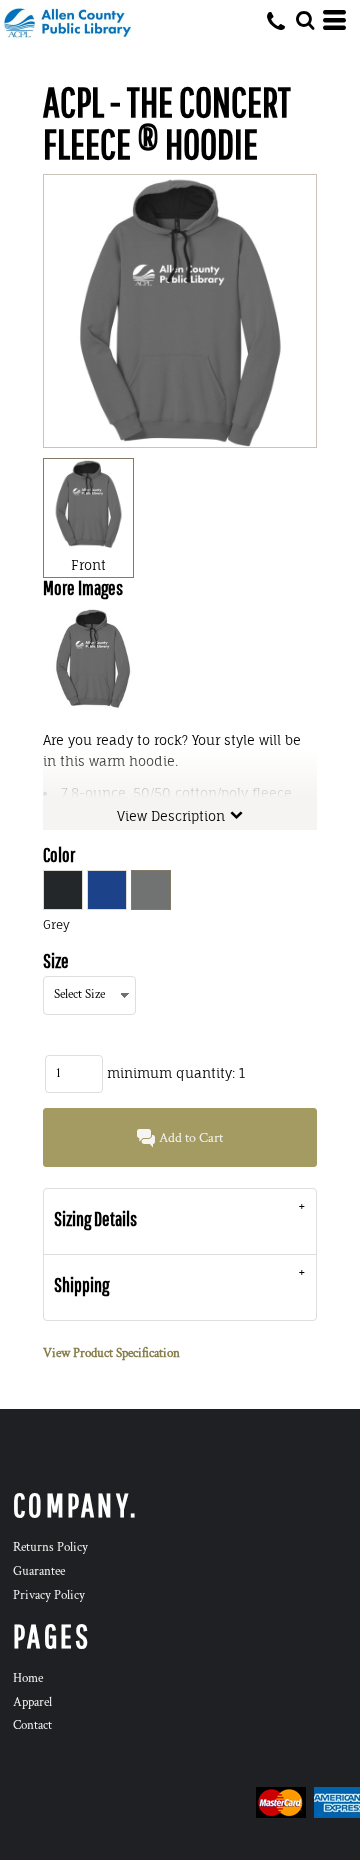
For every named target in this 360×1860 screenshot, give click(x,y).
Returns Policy (50, 1547)
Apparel (32, 1702)
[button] (305, 20)
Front (88, 565)
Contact (32, 1725)
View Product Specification (111, 1353)
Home (28, 1678)
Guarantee (39, 1571)
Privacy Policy (49, 1595)
